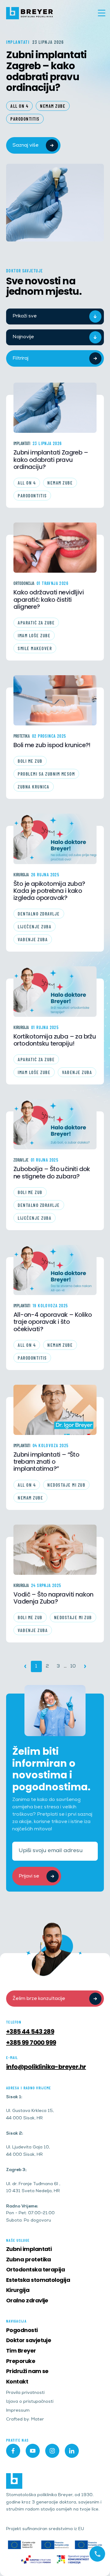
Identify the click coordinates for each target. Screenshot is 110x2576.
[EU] (22, 2545)
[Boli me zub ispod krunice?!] (55, 700)
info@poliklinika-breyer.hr (46, 2067)
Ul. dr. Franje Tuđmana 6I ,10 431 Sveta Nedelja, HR (33, 2188)
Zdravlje (21, 1160)
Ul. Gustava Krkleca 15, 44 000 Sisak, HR (30, 2115)
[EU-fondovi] (36, 2559)
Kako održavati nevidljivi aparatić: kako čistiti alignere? (49, 600)
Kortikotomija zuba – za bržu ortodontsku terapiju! (55, 1040)
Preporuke (21, 2361)
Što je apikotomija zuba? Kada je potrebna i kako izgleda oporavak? (49, 891)
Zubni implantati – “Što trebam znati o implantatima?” (46, 1462)
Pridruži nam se (27, 2371)
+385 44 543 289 (30, 2031)
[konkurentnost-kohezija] (73, 2559)
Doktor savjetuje (29, 2340)
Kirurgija (21, 875)
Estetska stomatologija (38, 2280)
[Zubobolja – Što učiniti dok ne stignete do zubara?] (55, 1124)
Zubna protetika (29, 2259)
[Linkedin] (72, 2451)
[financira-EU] (55, 2545)
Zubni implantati (29, 2249)
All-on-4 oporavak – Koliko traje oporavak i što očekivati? (53, 1322)
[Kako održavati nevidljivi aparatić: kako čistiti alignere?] (55, 548)
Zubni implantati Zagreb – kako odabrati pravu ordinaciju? (46, 70)
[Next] (85, 1666)
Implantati (22, 443)
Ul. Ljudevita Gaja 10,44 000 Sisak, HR (28, 2151)
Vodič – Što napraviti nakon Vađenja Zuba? (53, 1598)
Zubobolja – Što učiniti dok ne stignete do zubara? (52, 1173)
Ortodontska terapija (35, 2269)
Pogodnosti (22, 2330)
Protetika (22, 736)
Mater (38, 2420)
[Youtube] (33, 2451)
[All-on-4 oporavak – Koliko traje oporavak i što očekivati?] (55, 1270)
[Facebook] (13, 2451)
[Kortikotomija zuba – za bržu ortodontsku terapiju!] (55, 991)
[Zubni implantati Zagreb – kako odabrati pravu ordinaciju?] (55, 408)
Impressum (18, 2411)
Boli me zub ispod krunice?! (52, 745)
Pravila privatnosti (25, 2393)
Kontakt (17, 2381)
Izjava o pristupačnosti (30, 2402)
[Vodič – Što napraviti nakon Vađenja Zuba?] (55, 1550)
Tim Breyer (21, 2351)
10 (73, 1666)
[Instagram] (52, 2451)
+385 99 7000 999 (31, 2042)
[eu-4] (88, 2545)
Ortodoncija (24, 583)
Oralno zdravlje (27, 2300)
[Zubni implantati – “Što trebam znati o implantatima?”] (55, 1410)
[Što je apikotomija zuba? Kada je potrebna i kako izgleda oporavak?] (55, 839)
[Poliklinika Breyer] (30, 13)
